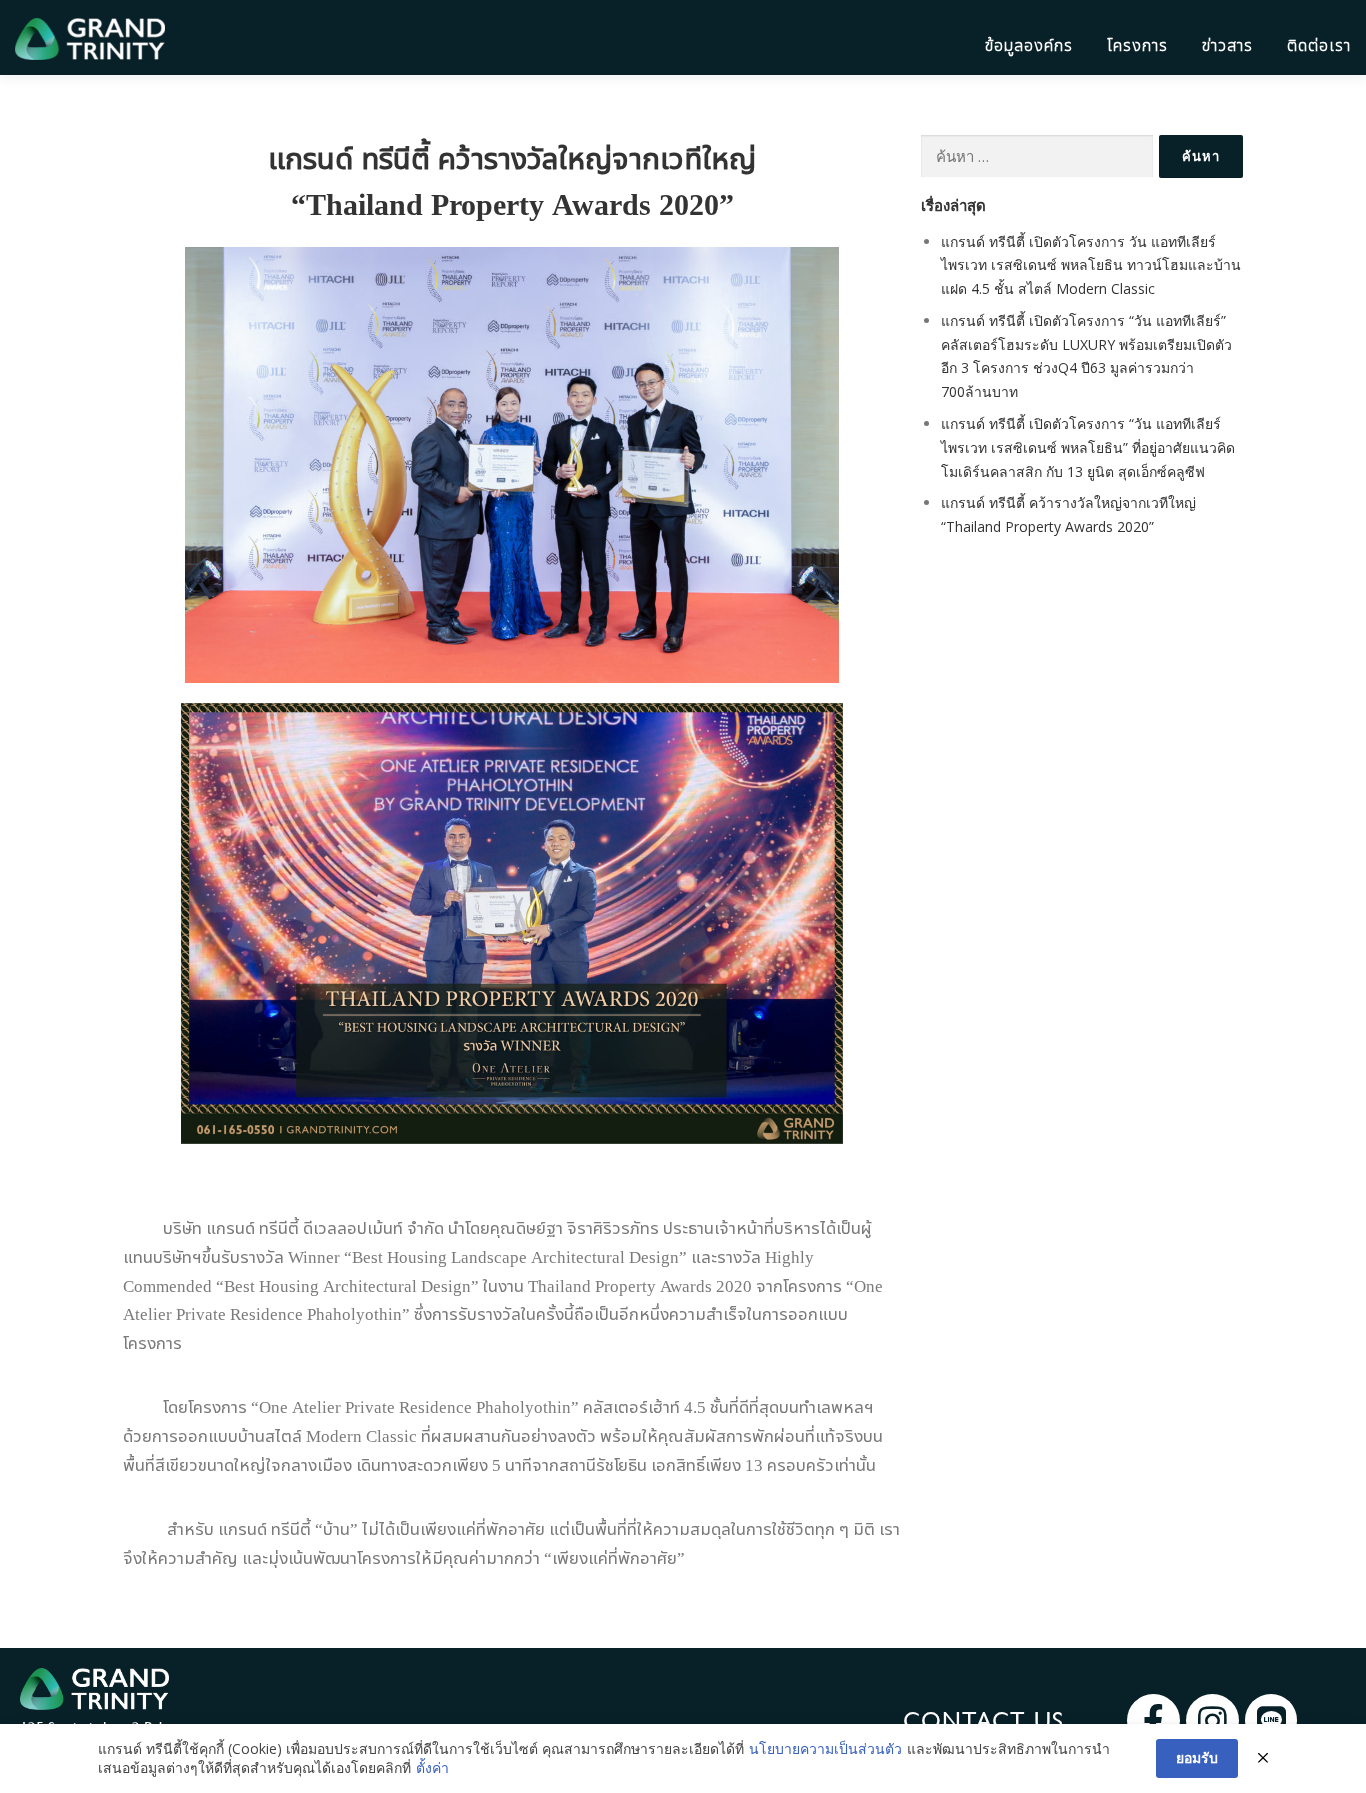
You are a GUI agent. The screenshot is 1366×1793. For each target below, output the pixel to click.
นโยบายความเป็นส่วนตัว (825, 1748)
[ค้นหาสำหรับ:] (1037, 156)
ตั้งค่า (432, 1767)
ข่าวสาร (1227, 45)
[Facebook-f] (1153, 1720)
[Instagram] (1212, 1720)
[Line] (1271, 1720)
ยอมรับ (1197, 1757)
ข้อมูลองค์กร (1029, 45)
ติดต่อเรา (1319, 45)
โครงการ (1137, 45)
